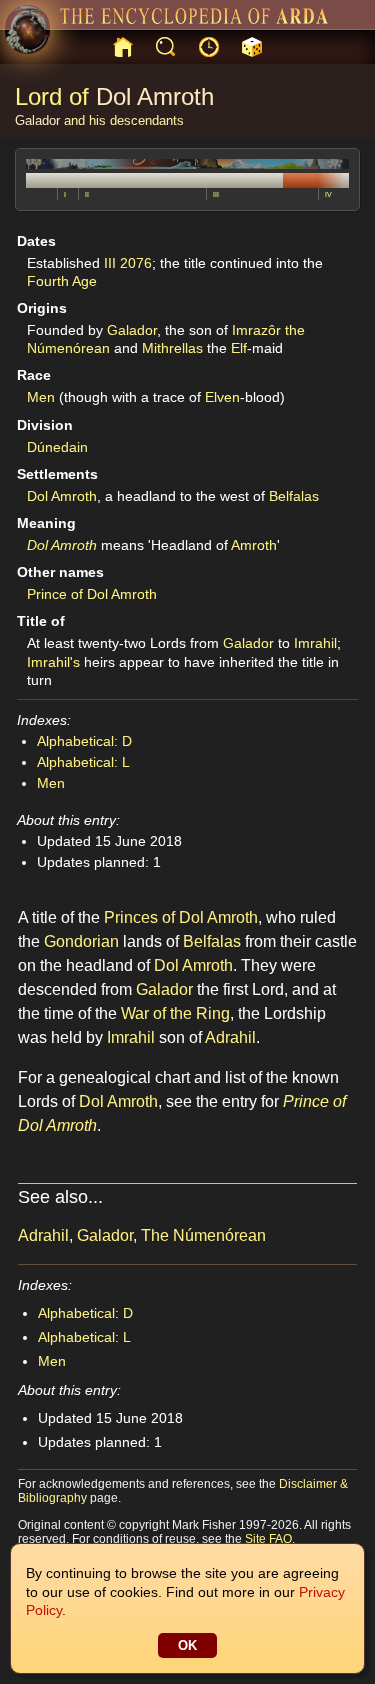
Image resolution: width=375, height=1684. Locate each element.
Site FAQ (268, 1539)
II (87, 194)
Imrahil (315, 643)
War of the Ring (175, 1013)
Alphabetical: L (83, 762)
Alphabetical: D (84, 741)
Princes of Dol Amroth (181, 917)
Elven (222, 397)
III (216, 194)
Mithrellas (172, 348)
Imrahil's (53, 662)
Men (41, 397)
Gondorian (81, 941)
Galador (37, 120)
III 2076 (128, 263)
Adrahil (230, 1037)
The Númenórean (203, 1235)
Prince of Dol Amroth (92, 594)
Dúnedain (57, 447)
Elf (239, 348)
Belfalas (294, 496)
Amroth (254, 545)
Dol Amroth (155, 96)
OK (187, 1645)
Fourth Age (62, 281)
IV (328, 194)
